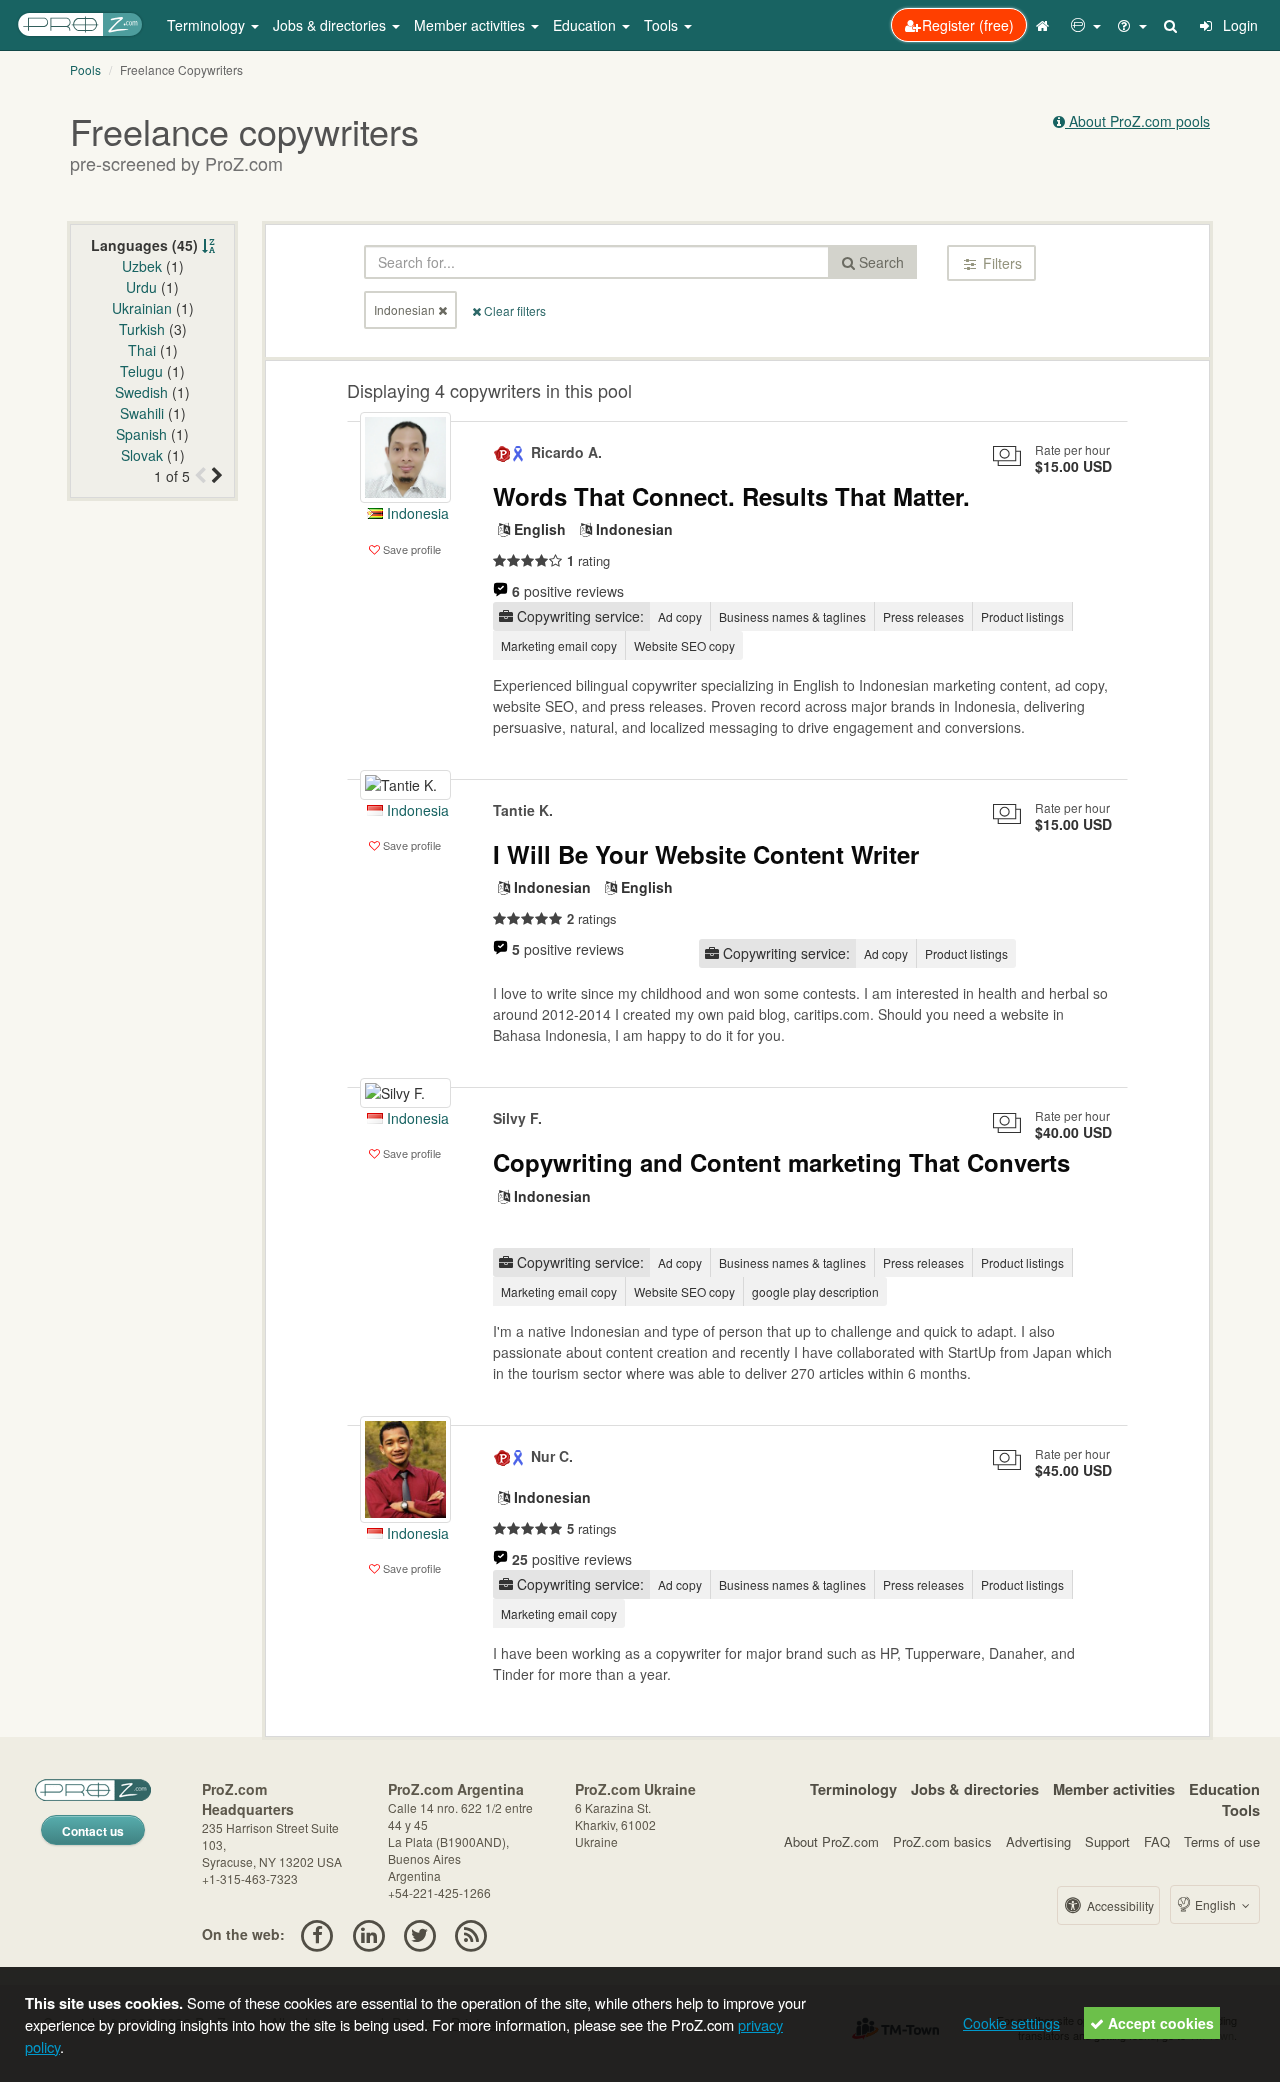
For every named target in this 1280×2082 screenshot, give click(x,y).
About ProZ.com (831, 1841)
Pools (85, 69)
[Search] (1172, 25)
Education (1224, 1789)
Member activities (1114, 1789)
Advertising (1038, 1841)
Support (1107, 1841)
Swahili (142, 413)
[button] (1086, 25)
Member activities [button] (471, 25)
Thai (142, 350)
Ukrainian (142, 308)
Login (1238, 25)
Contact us (93, 1831)
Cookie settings (1011, 2023)
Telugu (141, 371)
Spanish (141, 434)
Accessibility (1119, 1905)
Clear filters (513, 310)
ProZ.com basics (942, 1841)
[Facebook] (317, 1934)
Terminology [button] (208, 25)
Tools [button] (663, 25)
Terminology (853, 1789)
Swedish (141, 392)
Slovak (142, 455)
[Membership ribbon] (503, 452)
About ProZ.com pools (1137, 121)
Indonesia (416, 513)
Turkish (142, 329)
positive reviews (568, 591)
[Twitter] (419, 1934)
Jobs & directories (975, 1789)
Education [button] (586, 25)
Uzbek (142, 266)
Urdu (141, 287)
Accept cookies (1159, 2023)
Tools (1241, 1810)
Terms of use (1222, 1841)
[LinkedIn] (368, 1934)
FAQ (1157, 1841)
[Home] (1045, 25)
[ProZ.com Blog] (471, 1934)
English (1215, 1904)
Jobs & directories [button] (331, 25)
